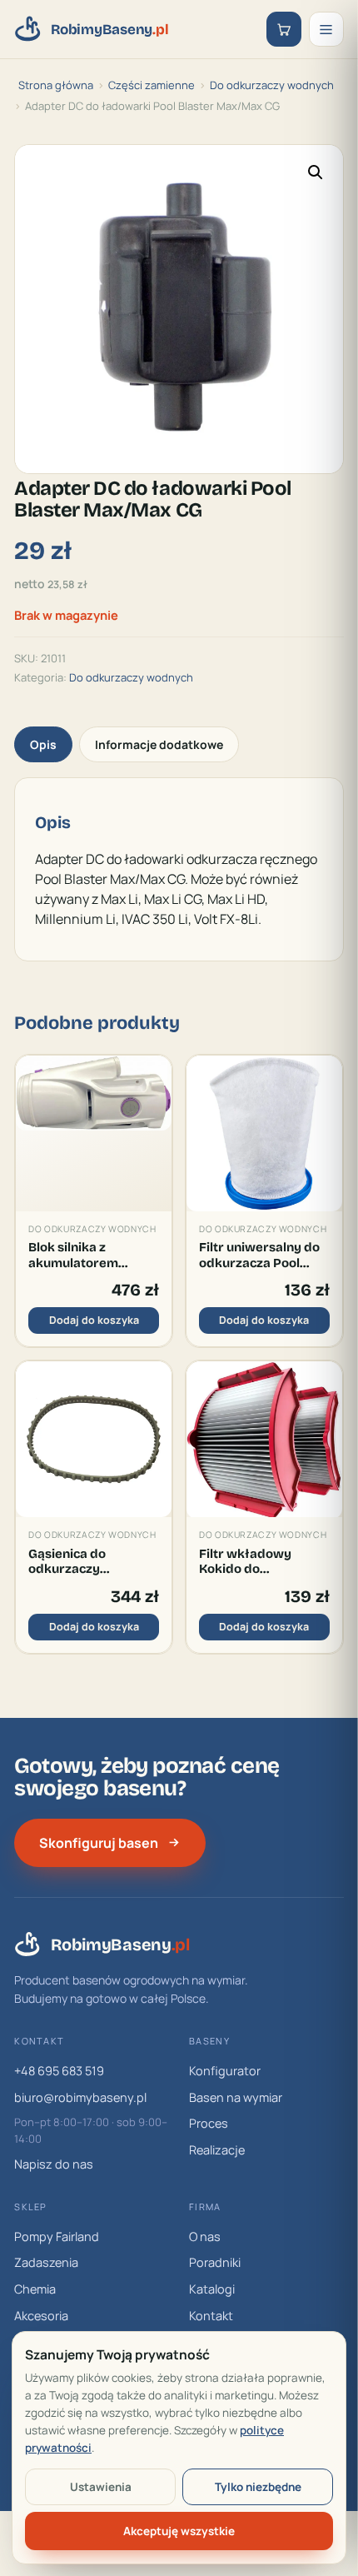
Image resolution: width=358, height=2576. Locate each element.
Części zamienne (152, 85)
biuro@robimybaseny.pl (80, 2097)
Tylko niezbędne (258, 2487)
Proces (209, 2123)
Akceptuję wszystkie (179, 2531)
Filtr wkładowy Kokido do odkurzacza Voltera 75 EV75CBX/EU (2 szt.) (258, 1562)
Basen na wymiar (236, 2097)
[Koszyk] (284, 29)
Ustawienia (101, 2487)
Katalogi (212, 2289)
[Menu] (326, 29)
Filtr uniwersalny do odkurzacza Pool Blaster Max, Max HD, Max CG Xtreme (263, 1255)
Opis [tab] (43, 744)
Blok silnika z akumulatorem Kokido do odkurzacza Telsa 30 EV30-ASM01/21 (90, 1255)
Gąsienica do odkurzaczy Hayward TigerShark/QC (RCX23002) (73, 1562)
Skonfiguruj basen (99, 1843)
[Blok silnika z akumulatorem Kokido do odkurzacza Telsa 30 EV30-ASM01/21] (94, 1133)
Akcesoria (41, 2316)
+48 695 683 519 (59, 2071)
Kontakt (211, 2316)
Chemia (35, 2289)
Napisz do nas (54, 2164)
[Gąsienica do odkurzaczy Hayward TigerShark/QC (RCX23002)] (94, 1439)
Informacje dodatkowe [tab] (159, 744)
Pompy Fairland (57, 2237)
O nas (205, 2237)
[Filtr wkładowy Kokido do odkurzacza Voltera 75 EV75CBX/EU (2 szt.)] (264, 1439)
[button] (316, 172)
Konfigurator (225, 2071)
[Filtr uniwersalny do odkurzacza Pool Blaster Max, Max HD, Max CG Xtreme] (264, 1133)
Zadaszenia (46, 2262)
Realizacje (217, 2150)
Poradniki (215, 2262)
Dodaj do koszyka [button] (94, 1320)
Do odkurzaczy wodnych (272, 85)
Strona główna (56, 85)
